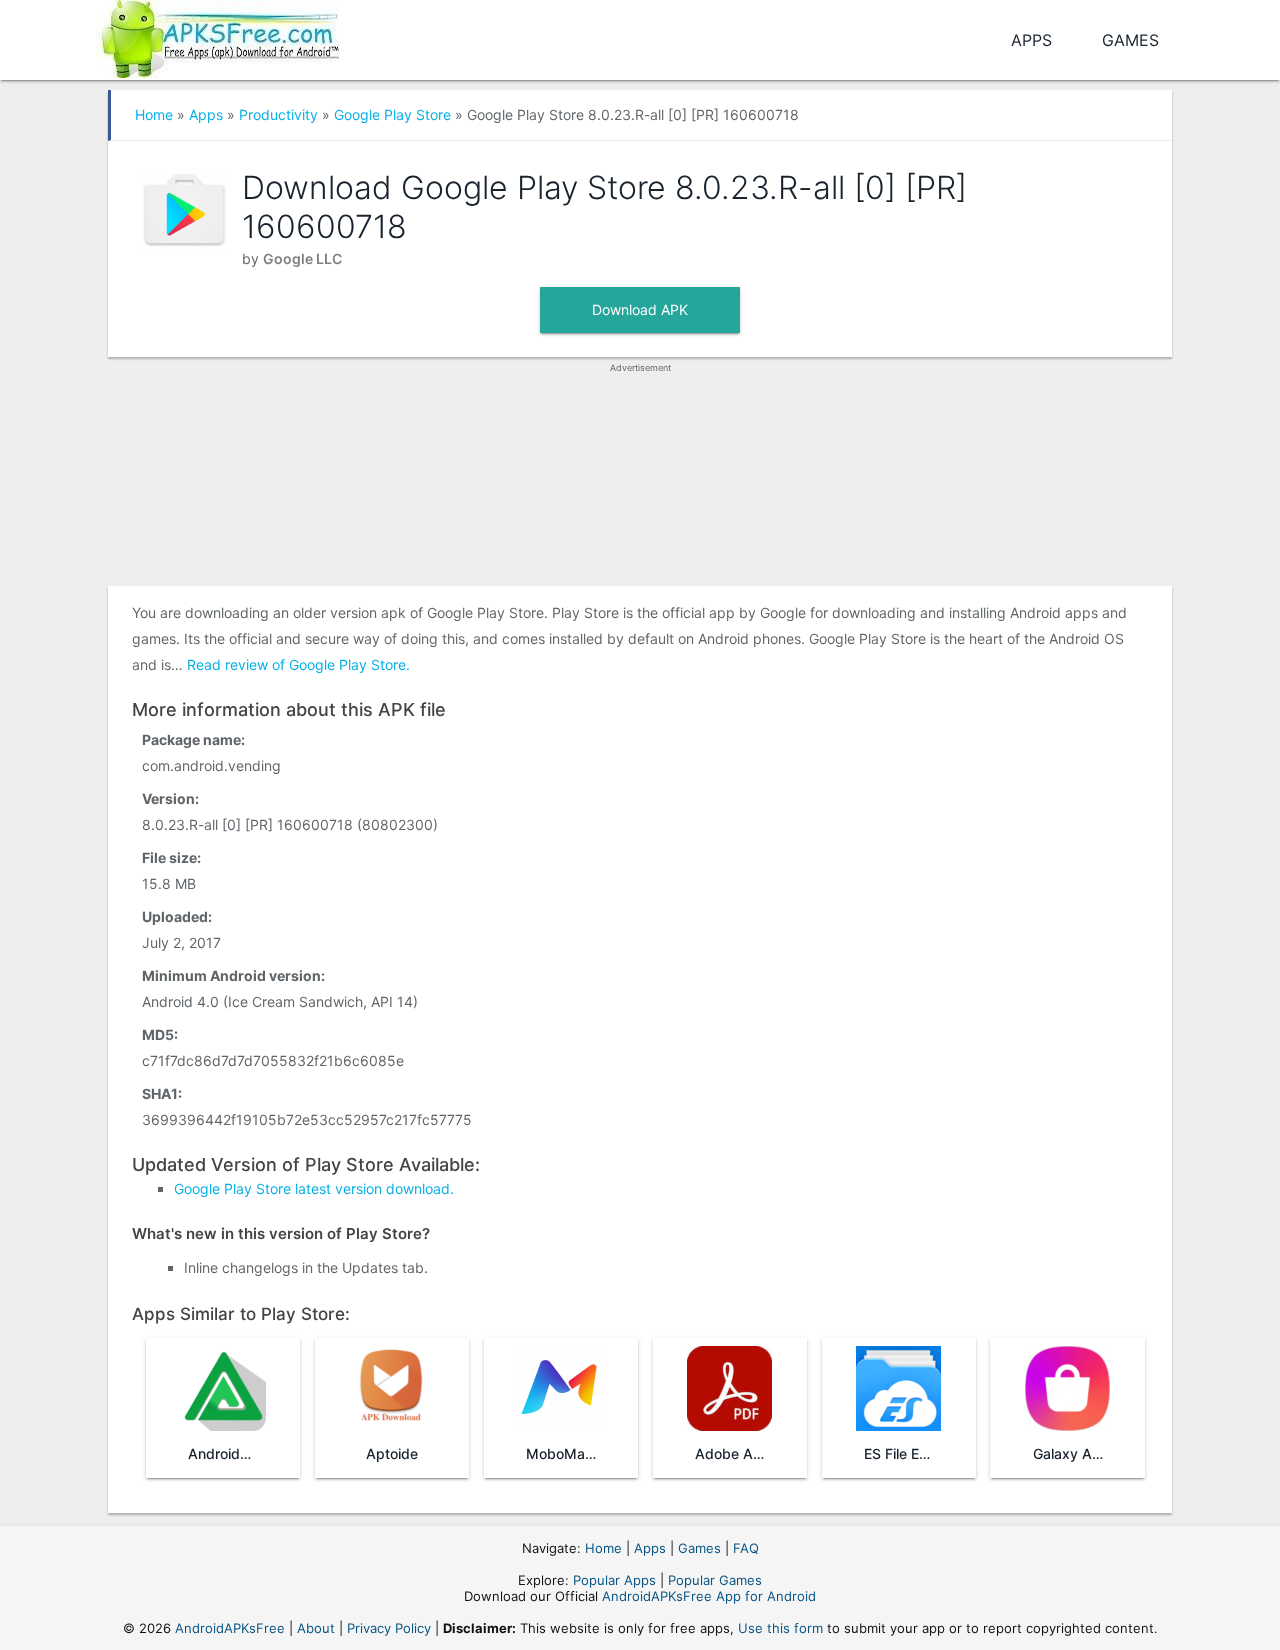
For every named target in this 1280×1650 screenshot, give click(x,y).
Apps (1031, 40)
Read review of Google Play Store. (298, 664)
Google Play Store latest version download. (314, 1188)
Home (154, 114)
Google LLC (302, 258)
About (316, 1628)
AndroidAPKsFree (230, 1628)
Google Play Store (392, 114)
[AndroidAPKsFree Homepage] (217, 35)
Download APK (640, 309)
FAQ (746, 1548)
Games (1130, 40)
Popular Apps (614, 1580)
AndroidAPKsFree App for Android (709, 1596)
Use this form (780, 1628)
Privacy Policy (389, 1628)
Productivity (278, 114)
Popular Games (715, 1580)
